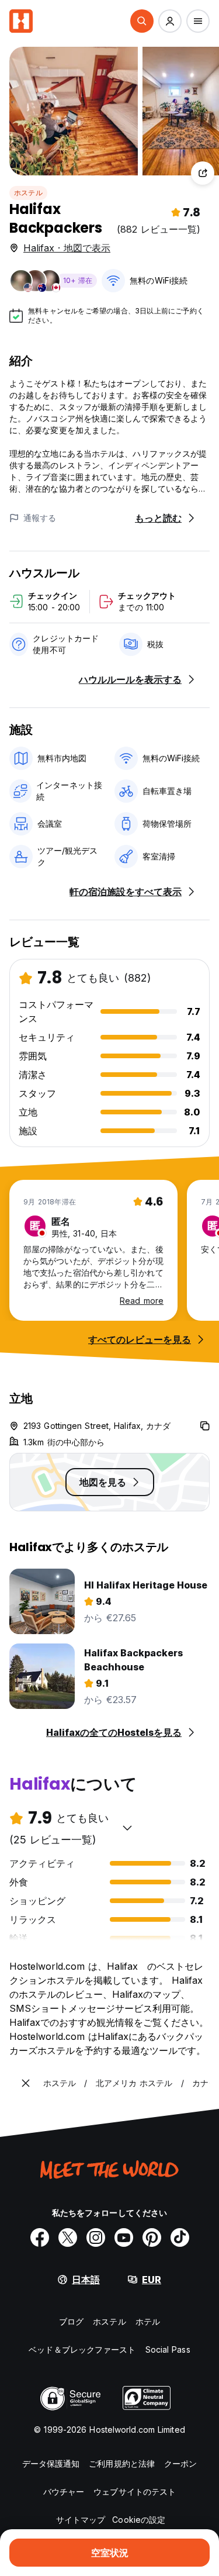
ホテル (148, 2321)
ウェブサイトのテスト (135, 2492)
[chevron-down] (127, 1828)
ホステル (28, 193)
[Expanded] (26, 2083)
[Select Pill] (142, 21)
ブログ (71, 2321)
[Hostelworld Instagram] (96, 2237)
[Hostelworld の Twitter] (68, 2237)
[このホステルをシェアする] (203, 173)
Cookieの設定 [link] (139, 2520)
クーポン (180, 2463)
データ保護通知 (51, 2463)
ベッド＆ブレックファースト (82, 2349)
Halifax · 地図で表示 (67, 248)
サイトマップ (81, 2520)
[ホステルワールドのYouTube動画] (124, 2237)
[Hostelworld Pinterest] (152, 2237)
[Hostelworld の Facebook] (40, 2237)
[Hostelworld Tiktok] (180, 2237)
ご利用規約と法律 (122, 2463)
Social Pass (168, 2349)
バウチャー (64, 2492)
